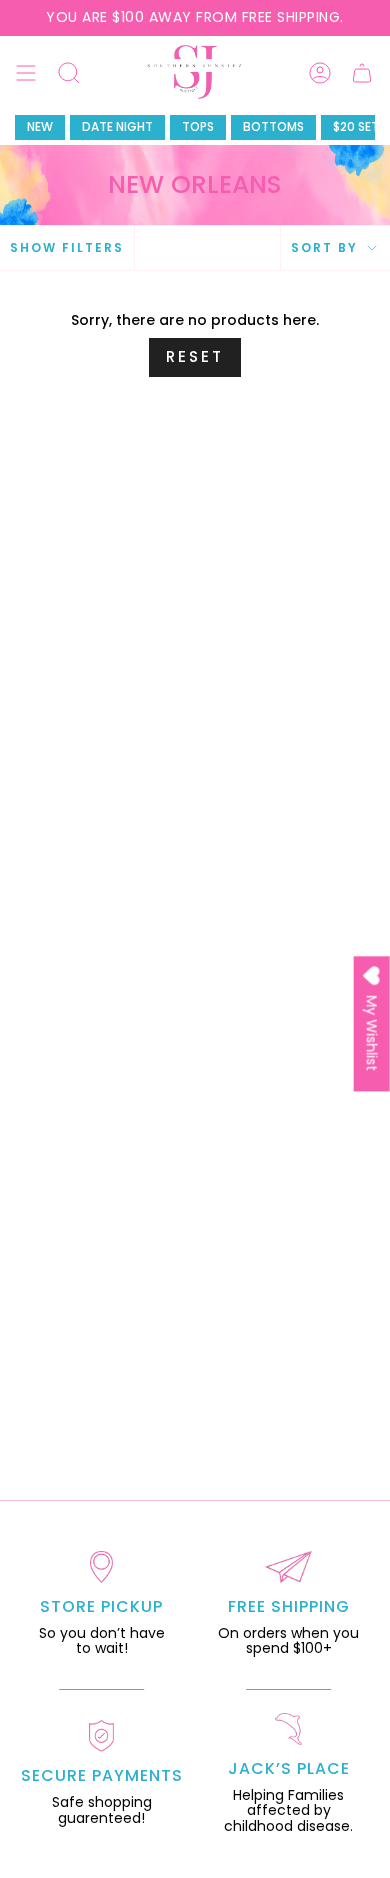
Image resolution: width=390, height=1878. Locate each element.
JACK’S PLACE (289, 1768)
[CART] (362, 72)
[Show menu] (26, 72)
